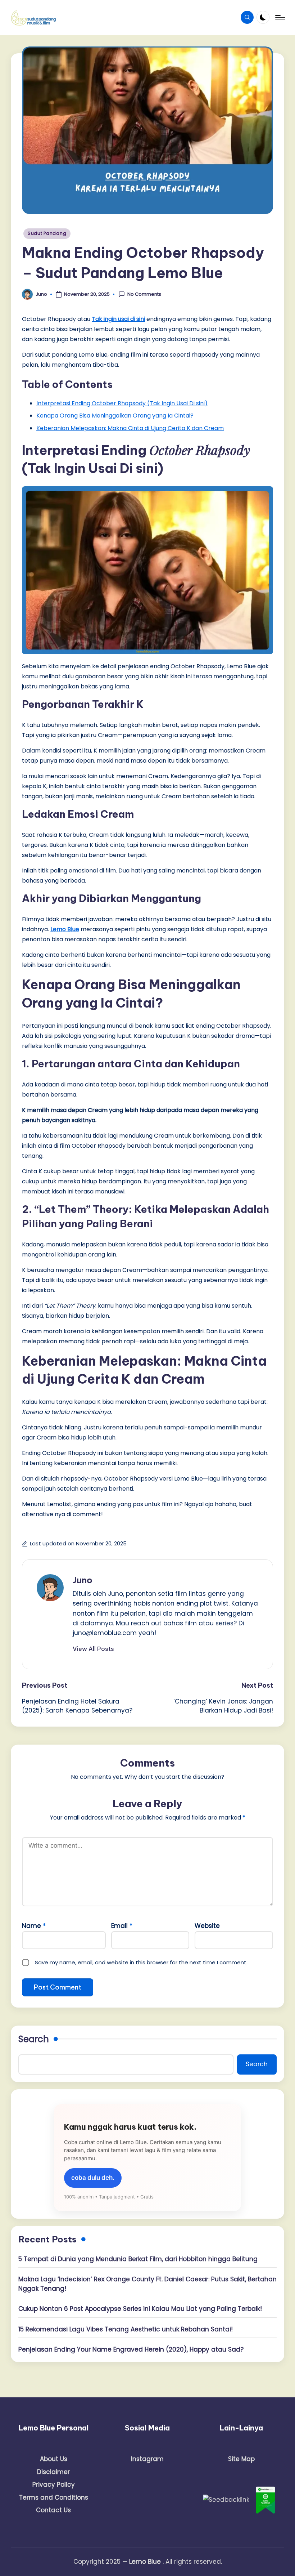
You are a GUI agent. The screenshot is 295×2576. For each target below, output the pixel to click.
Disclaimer (53, 2472)
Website (207, 1926)
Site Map (241, 2459)
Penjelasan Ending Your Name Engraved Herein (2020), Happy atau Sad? (131, 2349)
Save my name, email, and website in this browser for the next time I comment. (141, 1962)
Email (122, 1926)
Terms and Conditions (54, 2497)
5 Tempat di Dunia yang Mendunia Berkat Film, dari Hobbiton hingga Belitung (138, 2259)
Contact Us (53, 2510)
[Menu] (280, 17)
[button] (93, 1649)
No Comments (144, 294)
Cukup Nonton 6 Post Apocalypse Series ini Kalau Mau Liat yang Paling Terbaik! (140, 2309)
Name (34, 1926)
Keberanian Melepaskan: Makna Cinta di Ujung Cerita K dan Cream (130, 428)
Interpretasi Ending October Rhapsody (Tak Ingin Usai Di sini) (122, 403)
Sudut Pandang (47, 233)
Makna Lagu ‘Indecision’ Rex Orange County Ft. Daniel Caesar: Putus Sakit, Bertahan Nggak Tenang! (147, 2284)
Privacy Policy (54, 2485)
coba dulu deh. (93, 2178)
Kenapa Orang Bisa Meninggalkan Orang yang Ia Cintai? (115, 416)
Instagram (147, 2459)
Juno (83, 1580)
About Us (54, 2459)
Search (34, 2039)
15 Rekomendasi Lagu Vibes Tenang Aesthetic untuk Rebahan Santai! (126, 2329)
